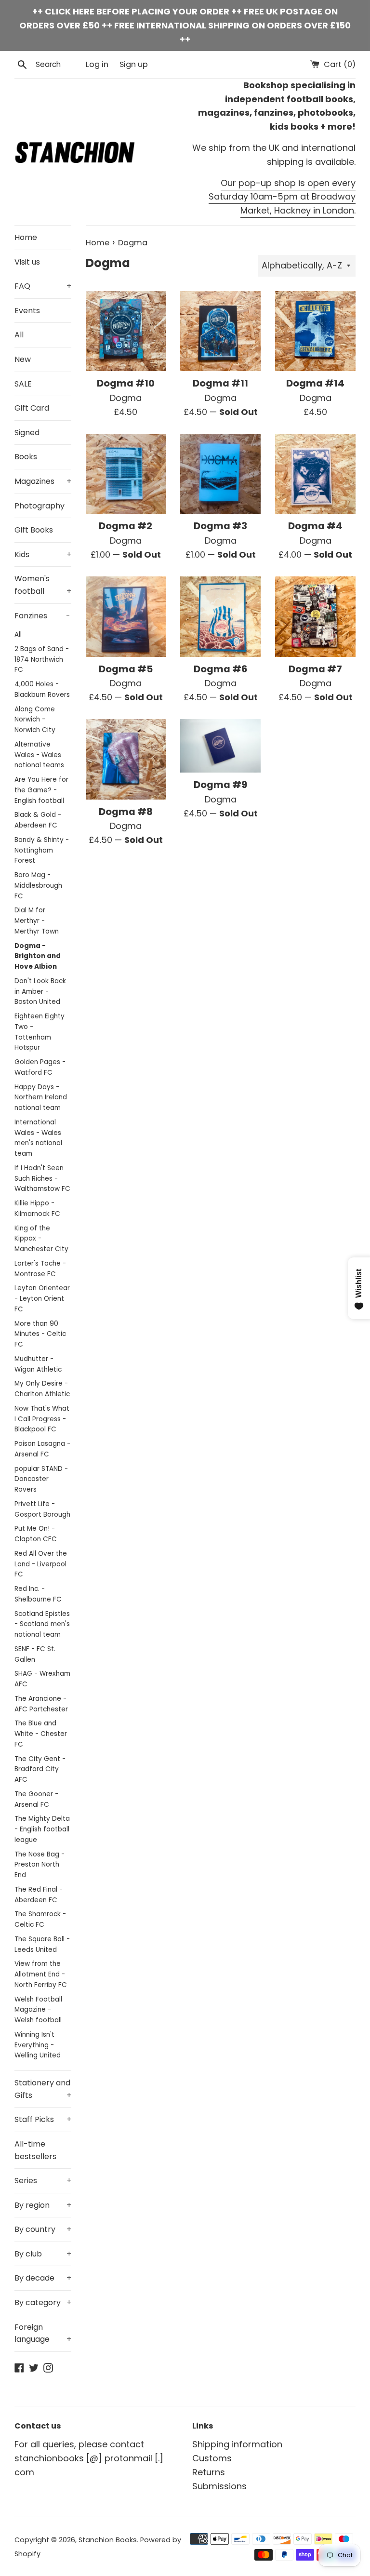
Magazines (43, 481)
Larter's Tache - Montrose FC (40, 1269)
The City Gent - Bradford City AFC (40, 1769)
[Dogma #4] (315, 474)
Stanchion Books (108, 2540)
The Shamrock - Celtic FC (40, 1919)
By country (43, 2229)
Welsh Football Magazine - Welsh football (38, 2010)
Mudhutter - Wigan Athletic (38, 1364)
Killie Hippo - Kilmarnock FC (37, 1208)
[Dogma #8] (126, 759)
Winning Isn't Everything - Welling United (38, 2045)
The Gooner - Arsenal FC (36, 1799)
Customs (212, 2458)
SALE (23, 384)
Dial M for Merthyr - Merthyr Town (37, 921)
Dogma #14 (315, 383)
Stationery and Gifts (43, 2089)
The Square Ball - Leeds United (42, 1944)
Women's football (43, 585)
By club (43, 2254)
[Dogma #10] (126, 331)
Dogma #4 (315, 526)
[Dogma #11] (220, 331)
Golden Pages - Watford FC (40, 1067)
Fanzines (42, 616)
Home (26, 237)
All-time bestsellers (35, 2150)
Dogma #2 (126, 526)
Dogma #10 (126, 383)
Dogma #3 (220, 526)
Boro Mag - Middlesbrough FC (38, 886)
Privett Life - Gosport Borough (42, 1509)
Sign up (134, 64)
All (19, 335)
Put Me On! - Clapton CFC (36, 1534)
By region (43, 2205)
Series (43, 2181)
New (23, 359)
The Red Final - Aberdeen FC (39, 1895)
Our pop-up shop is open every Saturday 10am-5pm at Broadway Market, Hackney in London (282, 197)
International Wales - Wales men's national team (38, 1138)
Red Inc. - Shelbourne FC (38, 1594)
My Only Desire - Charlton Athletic (42, 1389)
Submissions (219, 2486)
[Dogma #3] (220, 474)
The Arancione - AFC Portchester (41, 1704)
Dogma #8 (126, 812)
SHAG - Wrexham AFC (42, 1679)
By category (43, 2302)
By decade (43, 2278)
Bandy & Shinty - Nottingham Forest (42, 850)
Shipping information (237, 2444)
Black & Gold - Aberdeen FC (38, 820)
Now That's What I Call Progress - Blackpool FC (42, 1419)
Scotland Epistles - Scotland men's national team (42, 1624)
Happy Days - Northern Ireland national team (41, 1098)
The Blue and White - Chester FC (41, 1734)
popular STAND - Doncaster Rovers (41, 1479)
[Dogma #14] (315, 331)
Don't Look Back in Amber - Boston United (40, 992)
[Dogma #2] (126, 474)
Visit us (27, 262)
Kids (43, 554)
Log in (97, 64)
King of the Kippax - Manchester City (41, 1239)
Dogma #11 (220, 383)
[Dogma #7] (315, 617)
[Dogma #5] (126, 617)
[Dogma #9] (220, 746)
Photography (40, 506)
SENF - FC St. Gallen (35, 1654)
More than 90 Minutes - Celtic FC (40, 1334)
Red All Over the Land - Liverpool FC (41, 1564)
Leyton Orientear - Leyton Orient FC (42, 1299)
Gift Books (34, 530)
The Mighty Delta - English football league (42, 1829)
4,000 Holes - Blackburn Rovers (42, 689)
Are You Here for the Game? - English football (41, 790)
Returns (209, 2472)
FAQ (43, 286)
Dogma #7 (315, 669)
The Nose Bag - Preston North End (40, 1865)
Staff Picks (43, 2119)
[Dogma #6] (220, 617)
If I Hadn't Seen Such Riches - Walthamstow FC (42, 1179)
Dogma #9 (220, 785)
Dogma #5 (126, 669)
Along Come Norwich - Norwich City (35, 720)
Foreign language (43, 2333)
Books (26, 457)
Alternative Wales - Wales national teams (39, 755)
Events (27, 311)
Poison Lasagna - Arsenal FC (42, 1449)
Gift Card (32, 408)
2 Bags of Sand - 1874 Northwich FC (42, 660)
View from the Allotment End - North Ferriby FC (41, 1974)
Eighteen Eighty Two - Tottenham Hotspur (40, 1032)
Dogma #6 (220, 669)
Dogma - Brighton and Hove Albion (38, 956)
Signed (27, 433)
